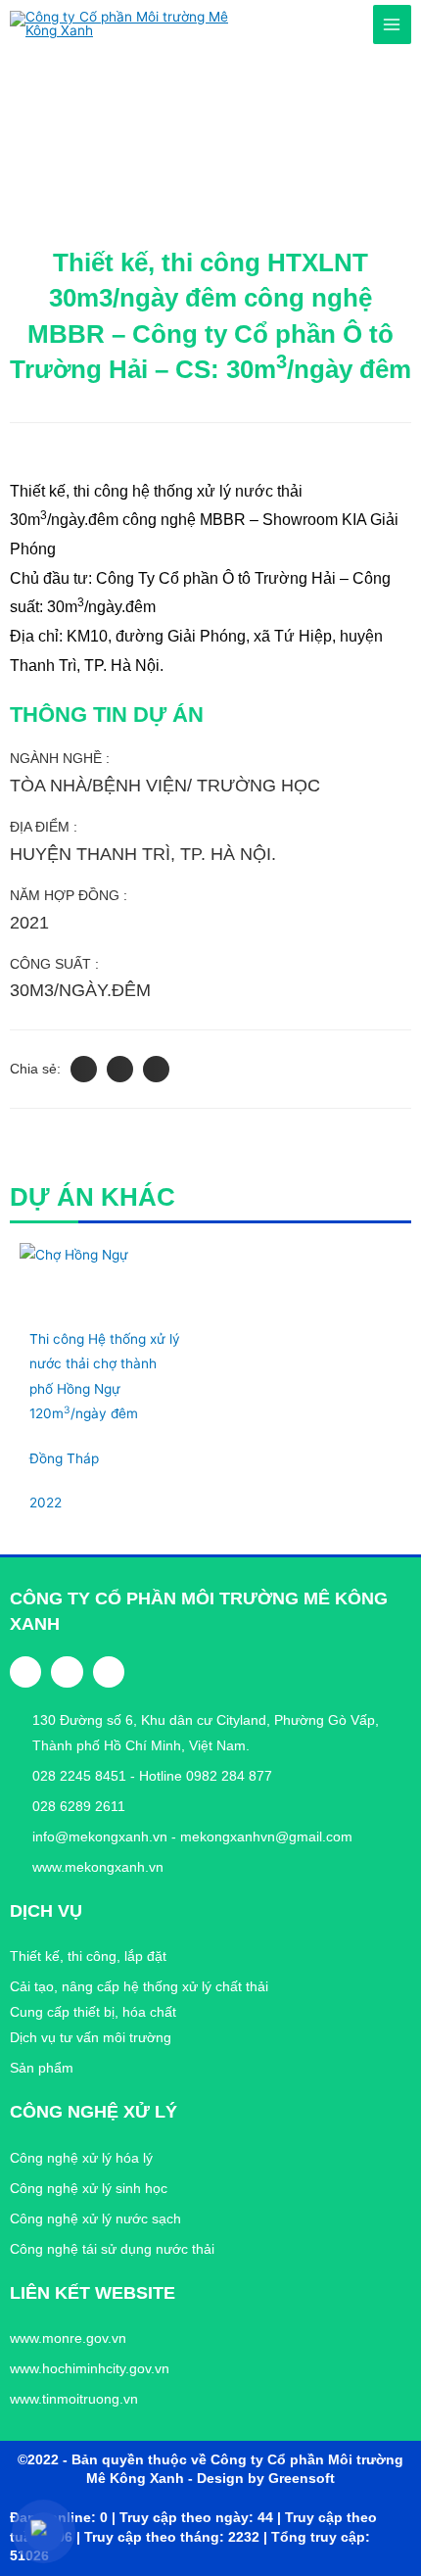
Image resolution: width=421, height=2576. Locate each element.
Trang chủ (45, 93)
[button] (84, 1069)
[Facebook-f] (25, 1672)
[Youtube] (109, 1672)
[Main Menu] (392, 24)
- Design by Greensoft (261, 2478)
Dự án (113, 93)
